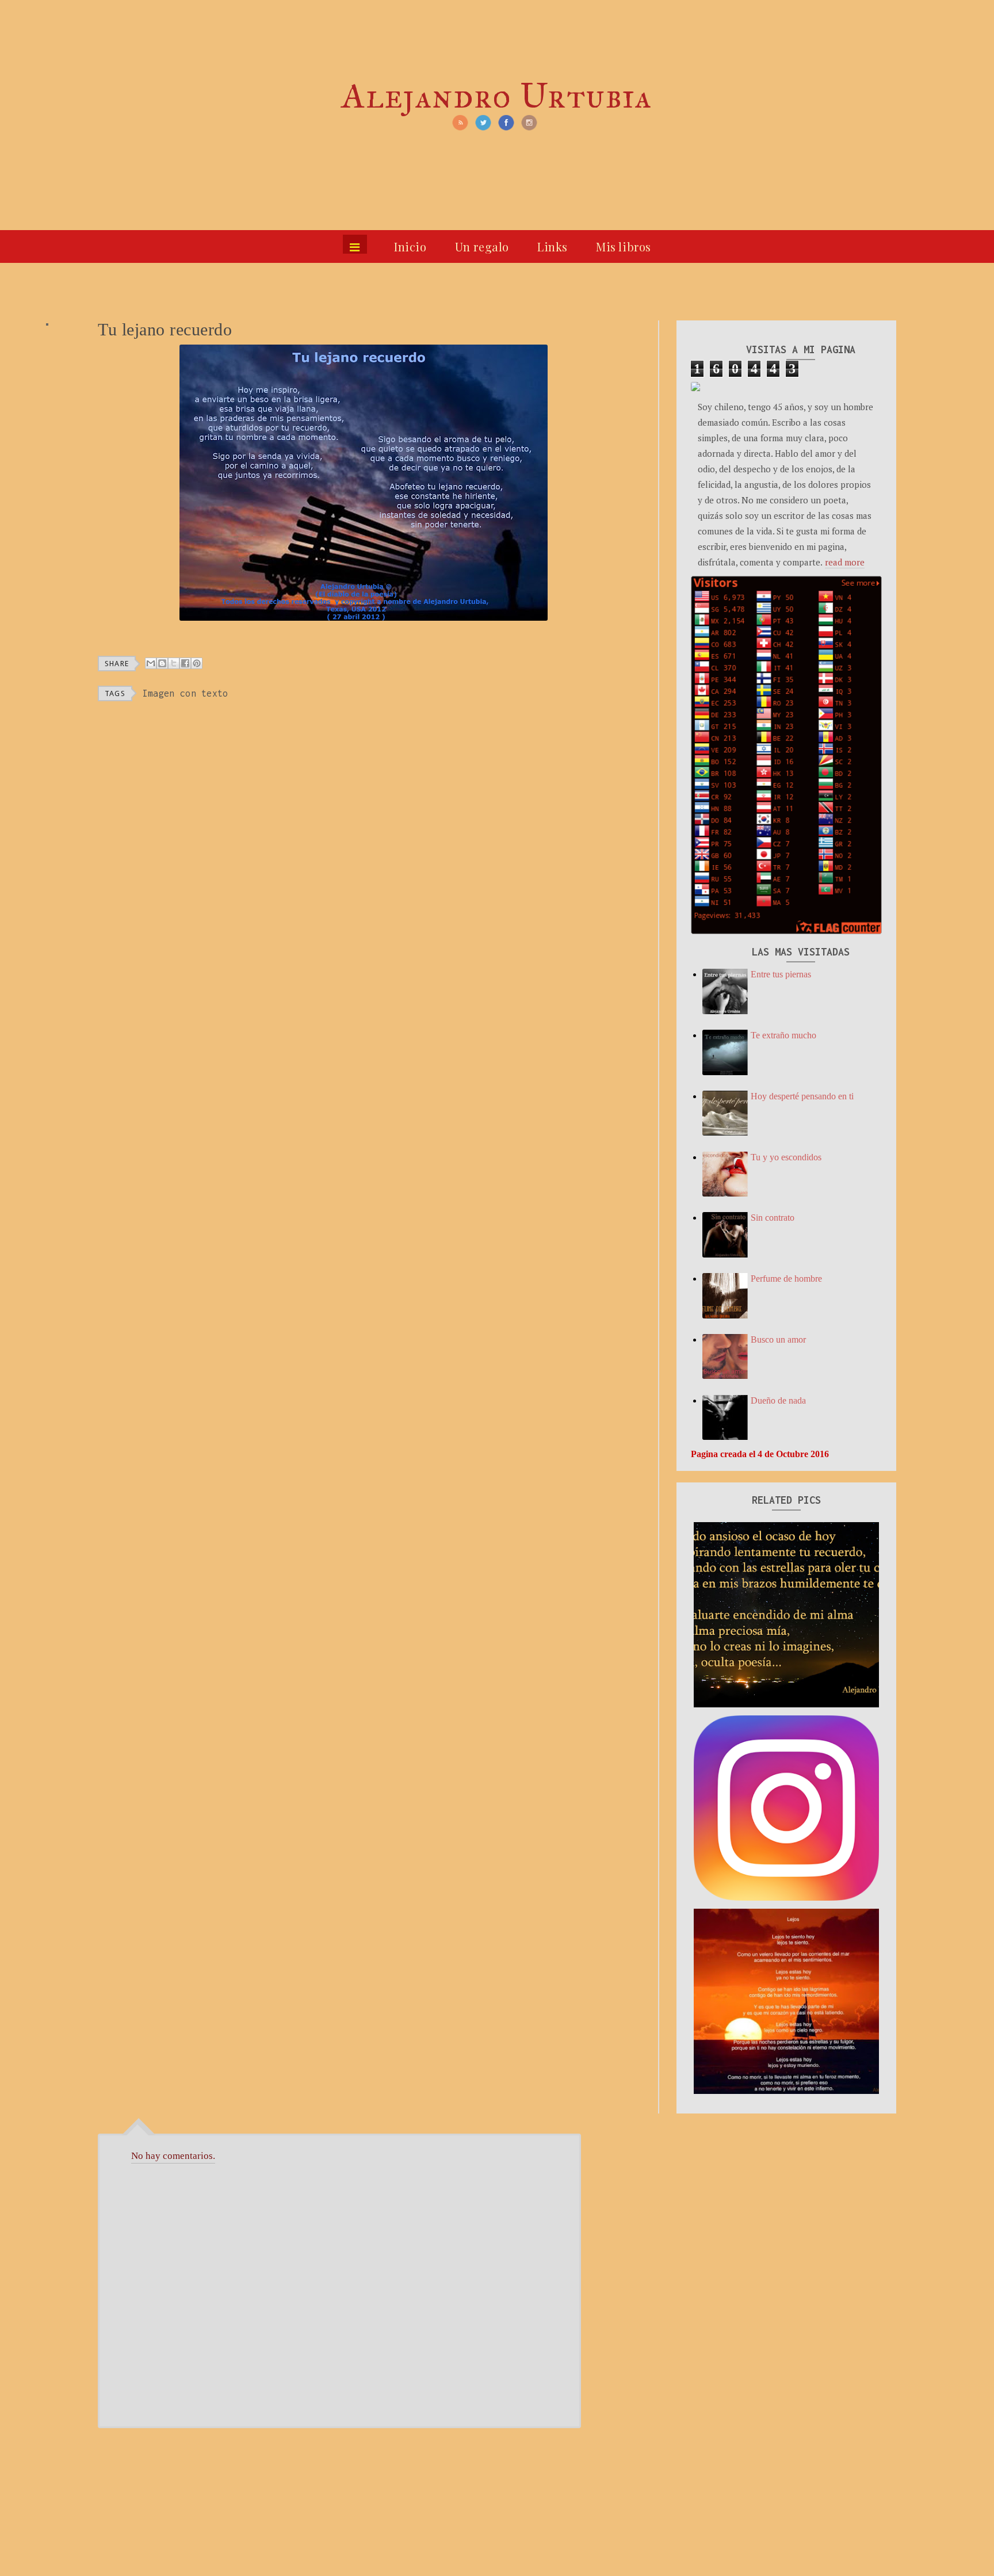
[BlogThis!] (162, 663)
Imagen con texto (186, 693)
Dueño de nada (778, 1400)
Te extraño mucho (783, 1035)
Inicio (410, 246)
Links (553, 246)
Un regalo (482, 246)
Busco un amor (778, 1339)
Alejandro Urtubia (497, 96)
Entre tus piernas (781, 974)
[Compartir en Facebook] (185, 663)
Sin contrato (773, 1218)
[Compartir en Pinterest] (197, 663)
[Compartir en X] (174, 663)
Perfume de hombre (786, 1279)
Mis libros (624, 246)
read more (845, 562)
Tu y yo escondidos (786, 1157)
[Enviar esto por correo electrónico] (151, 663)
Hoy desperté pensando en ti (802, 1096)
